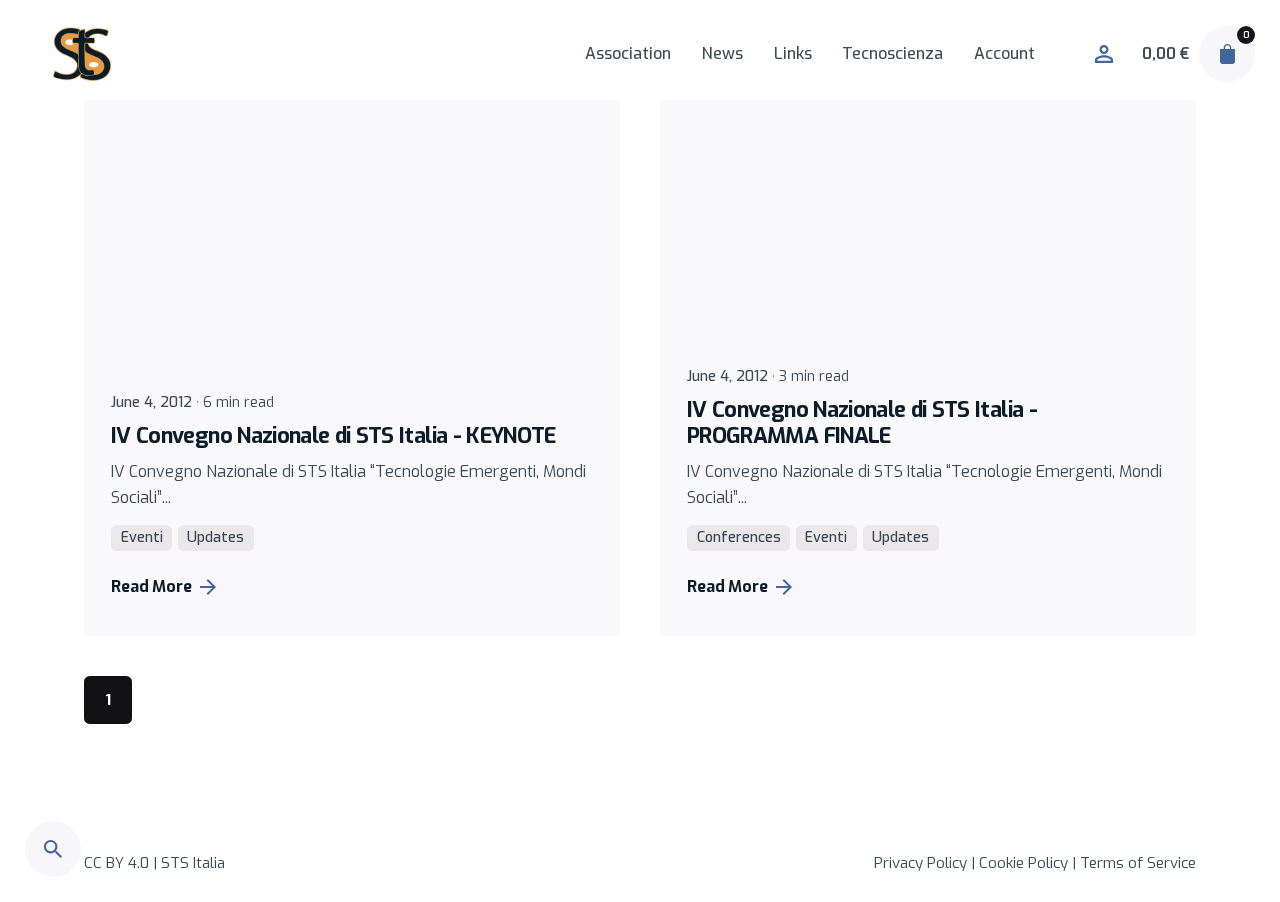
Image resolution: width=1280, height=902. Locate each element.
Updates (215, 537)
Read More (151, 586)
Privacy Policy (920, 863)
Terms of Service (1138, 863)
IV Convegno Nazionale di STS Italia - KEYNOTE (333, 435)
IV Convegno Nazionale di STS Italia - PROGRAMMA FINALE (862, 422)
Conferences (739, 537)
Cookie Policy (1023, 863)
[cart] (1227, 54)
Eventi (142, 537)
